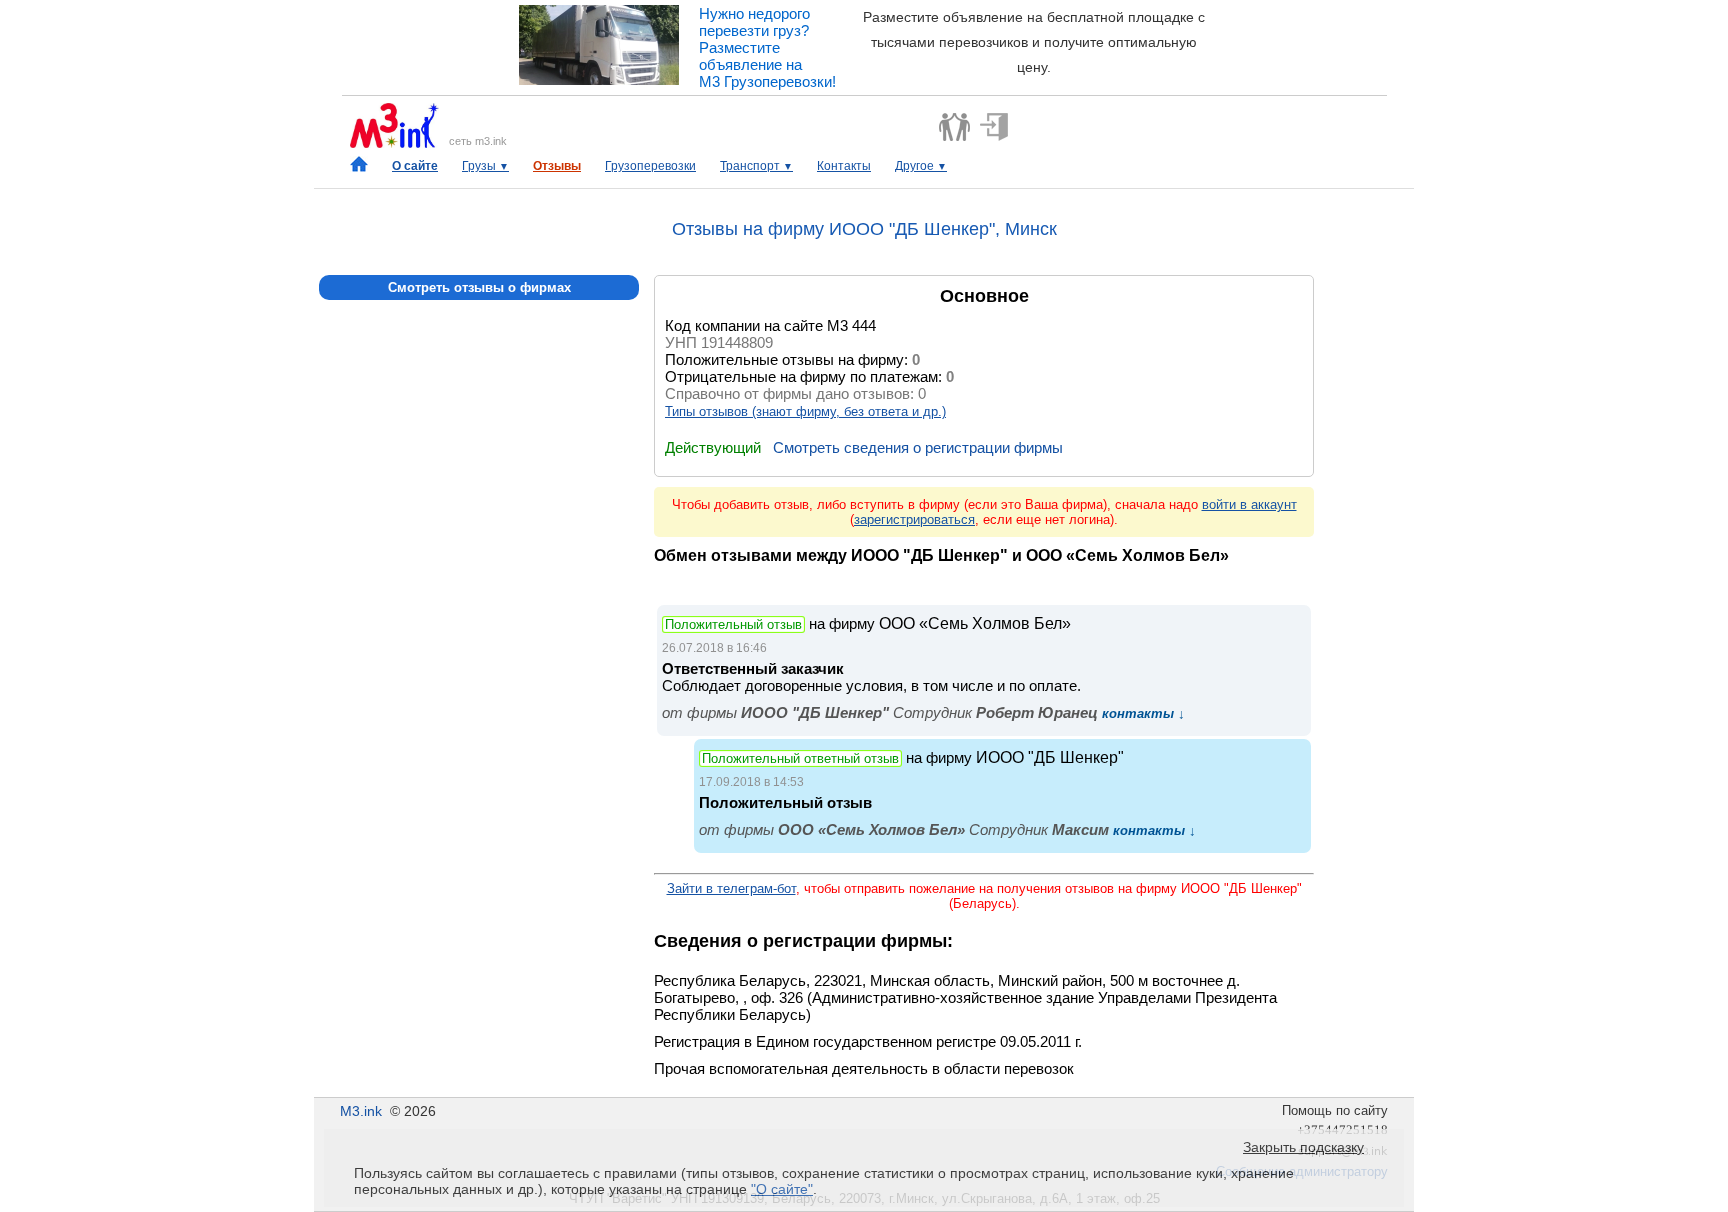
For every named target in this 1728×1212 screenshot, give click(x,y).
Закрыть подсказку (1303, 1147)
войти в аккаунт (1249, 504)
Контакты (844, 166)
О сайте (415, 166)
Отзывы (557, 166)
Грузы (485, 166)
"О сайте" (782, 1189)
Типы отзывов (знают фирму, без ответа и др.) (805, 411)
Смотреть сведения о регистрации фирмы (918, 447)
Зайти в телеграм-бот (731, 888)
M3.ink (361, 1111)
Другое (921, 166)
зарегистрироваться (914, 519)
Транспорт (756, 166)
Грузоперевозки (650, 166)
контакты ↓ (1141, 713)
